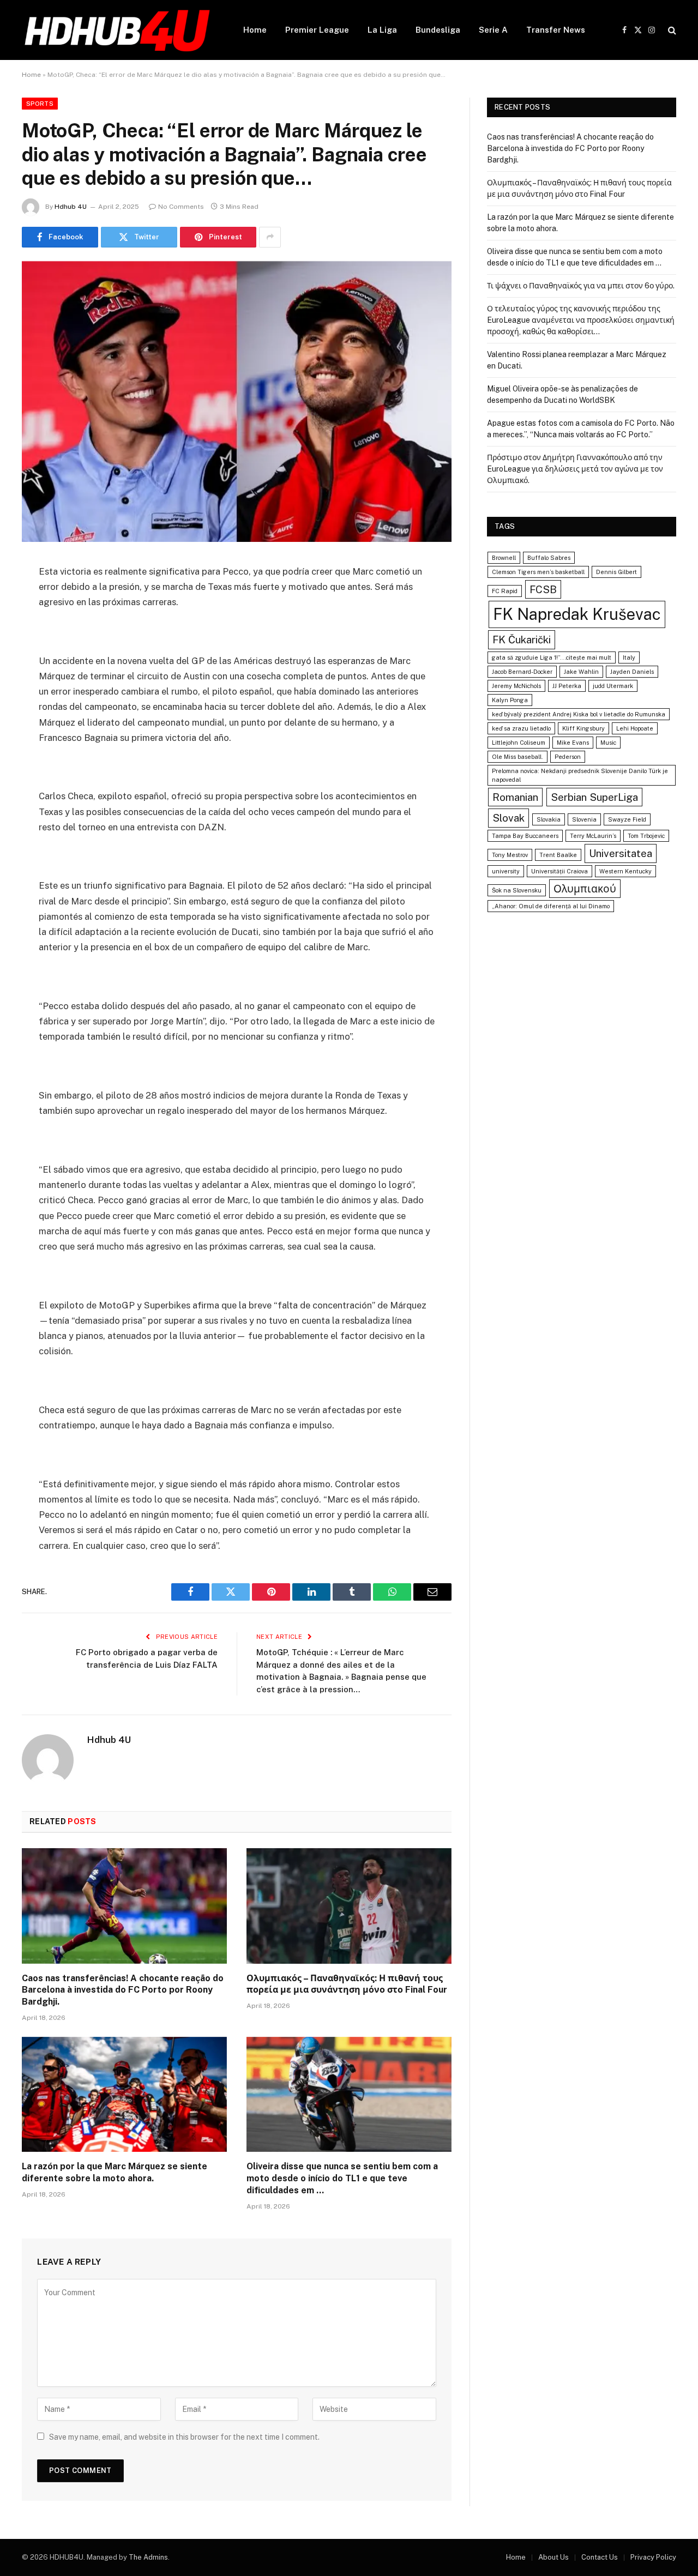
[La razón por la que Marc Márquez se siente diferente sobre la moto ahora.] (124, 2095)
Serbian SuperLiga (594, 797)
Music (608, 743)
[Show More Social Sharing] (270, 237)
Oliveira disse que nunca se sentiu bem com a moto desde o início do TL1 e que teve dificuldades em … (342, 2178)
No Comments (181, 207)
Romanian (515, 797)
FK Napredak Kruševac (577, 614)
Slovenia (584, 819)
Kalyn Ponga (510, 700)
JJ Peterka (567, 686)
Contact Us (600, 2557)
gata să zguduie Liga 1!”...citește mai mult (552, 657)
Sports (40, 104)
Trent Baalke (558, 855)
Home (255, 30)
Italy (629, 657)
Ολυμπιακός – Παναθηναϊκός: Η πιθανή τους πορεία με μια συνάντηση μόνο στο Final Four (347, 1984)
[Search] (671, 30)
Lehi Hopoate (635, 728)
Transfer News (556, 30)
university (506, 871)
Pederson (568, 757)
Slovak (509, 818)
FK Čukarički (522, 640)
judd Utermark (613, 686)
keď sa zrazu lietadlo (521, 728)
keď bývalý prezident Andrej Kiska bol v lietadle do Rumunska (579, 714)
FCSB (543, 589)
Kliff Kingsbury (583, 728)
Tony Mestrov (510, 855)
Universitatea (621, 853)
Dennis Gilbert (616, 572)
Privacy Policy (653, 2557)
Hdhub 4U (71, 207)
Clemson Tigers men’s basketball (538, 572)
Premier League (317, 30)
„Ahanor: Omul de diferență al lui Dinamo (551, 906)
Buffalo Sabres (549, 558)
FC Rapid (505, 591)
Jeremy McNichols (516, 686)
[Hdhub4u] (118, 30)
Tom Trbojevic (646, 836)
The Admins (148, 2557)
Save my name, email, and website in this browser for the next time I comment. (184, 2437)
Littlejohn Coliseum (519, 743)
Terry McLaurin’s (593, 836)
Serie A (493, 30)
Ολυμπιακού (585, 889)
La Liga (382, 30)
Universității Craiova (559, 871)
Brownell (504, 558)
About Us (553, 2557)
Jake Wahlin (581, 672)
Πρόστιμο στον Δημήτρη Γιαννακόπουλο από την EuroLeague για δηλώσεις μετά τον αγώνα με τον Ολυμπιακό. (575, 469)
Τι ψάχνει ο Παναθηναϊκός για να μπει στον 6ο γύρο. (581, 286)
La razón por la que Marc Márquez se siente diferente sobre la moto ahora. (115, 2172)
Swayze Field (627, 819)
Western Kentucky (625, 871)
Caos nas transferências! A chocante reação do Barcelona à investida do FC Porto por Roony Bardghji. (123, 1990)
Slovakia (549, 819)
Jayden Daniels (632, 672)
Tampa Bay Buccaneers (525, 836)
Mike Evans (573, 743)
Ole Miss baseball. (518, 757)
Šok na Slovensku (517, 890)
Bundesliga (438, 30)
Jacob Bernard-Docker (522, 672)
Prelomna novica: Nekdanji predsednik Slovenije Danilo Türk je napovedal (580, 775)
